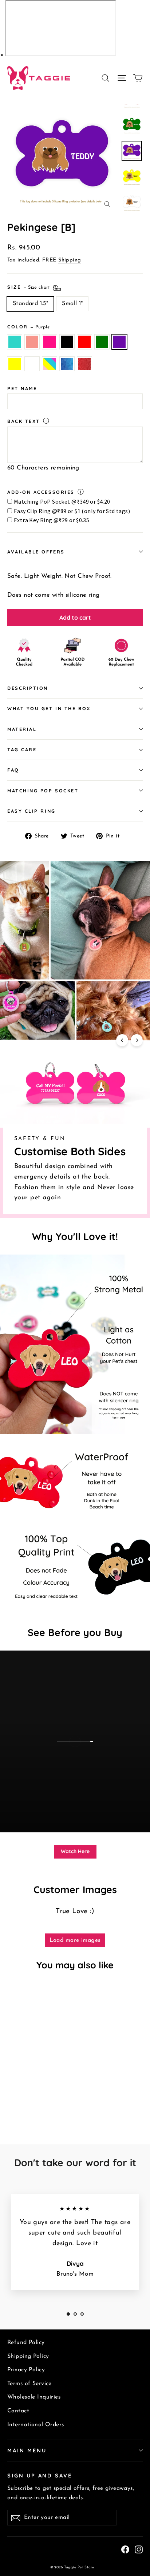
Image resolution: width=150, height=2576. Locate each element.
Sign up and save (40, 2475)
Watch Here (75, 1851)
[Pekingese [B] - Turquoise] (11, 2102)
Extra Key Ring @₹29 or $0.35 (52, 520)
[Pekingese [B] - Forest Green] (51, 2102)
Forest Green (102, 342)
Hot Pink (50, 342)
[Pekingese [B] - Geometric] (91, 2102)
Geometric (67, 364)
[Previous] (122, 1040)
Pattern (50, 364)
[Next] (137, 1040)
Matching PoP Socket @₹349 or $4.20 (62, 501)
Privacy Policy (26, 2370)
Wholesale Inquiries (34, 2397)
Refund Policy (26, 2343)
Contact (18, 2411)
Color (29, 327)
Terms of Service (29, 2384)
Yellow (15, 364)
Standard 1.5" (30, 304)
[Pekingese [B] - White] (75, 2102)
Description (28, 688)
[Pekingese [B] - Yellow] (67, 2102)
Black (67, 342)
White (32, 364)
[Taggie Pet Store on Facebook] (125, 2549)
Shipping (70, 260)
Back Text (24, 421)
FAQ (13, 770)
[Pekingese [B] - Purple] (59, 2102)
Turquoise (15, 342)
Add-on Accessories (41, 492)
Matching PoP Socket (43, 791)
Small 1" (72, 304)
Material (22, 729)
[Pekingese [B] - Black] (35, 2102)
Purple (119, 342)
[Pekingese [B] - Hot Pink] (27, 2102)
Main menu (27, 2450)
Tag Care (22, 749)
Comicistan (84, 364)
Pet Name (22, 388)
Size (29, 287)
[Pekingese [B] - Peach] (19, 2102)
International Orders (36, 2425)
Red (84, 342)
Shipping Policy (28, 2356)
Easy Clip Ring (31, 811)
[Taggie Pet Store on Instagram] (139, 2549)
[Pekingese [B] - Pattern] (83, 2102)
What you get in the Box (49, 708)
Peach (32, 342)
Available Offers (36, 552)
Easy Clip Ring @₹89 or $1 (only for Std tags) (72, 511)
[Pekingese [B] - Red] (43, 2102)
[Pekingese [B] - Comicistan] (11, 2108)
